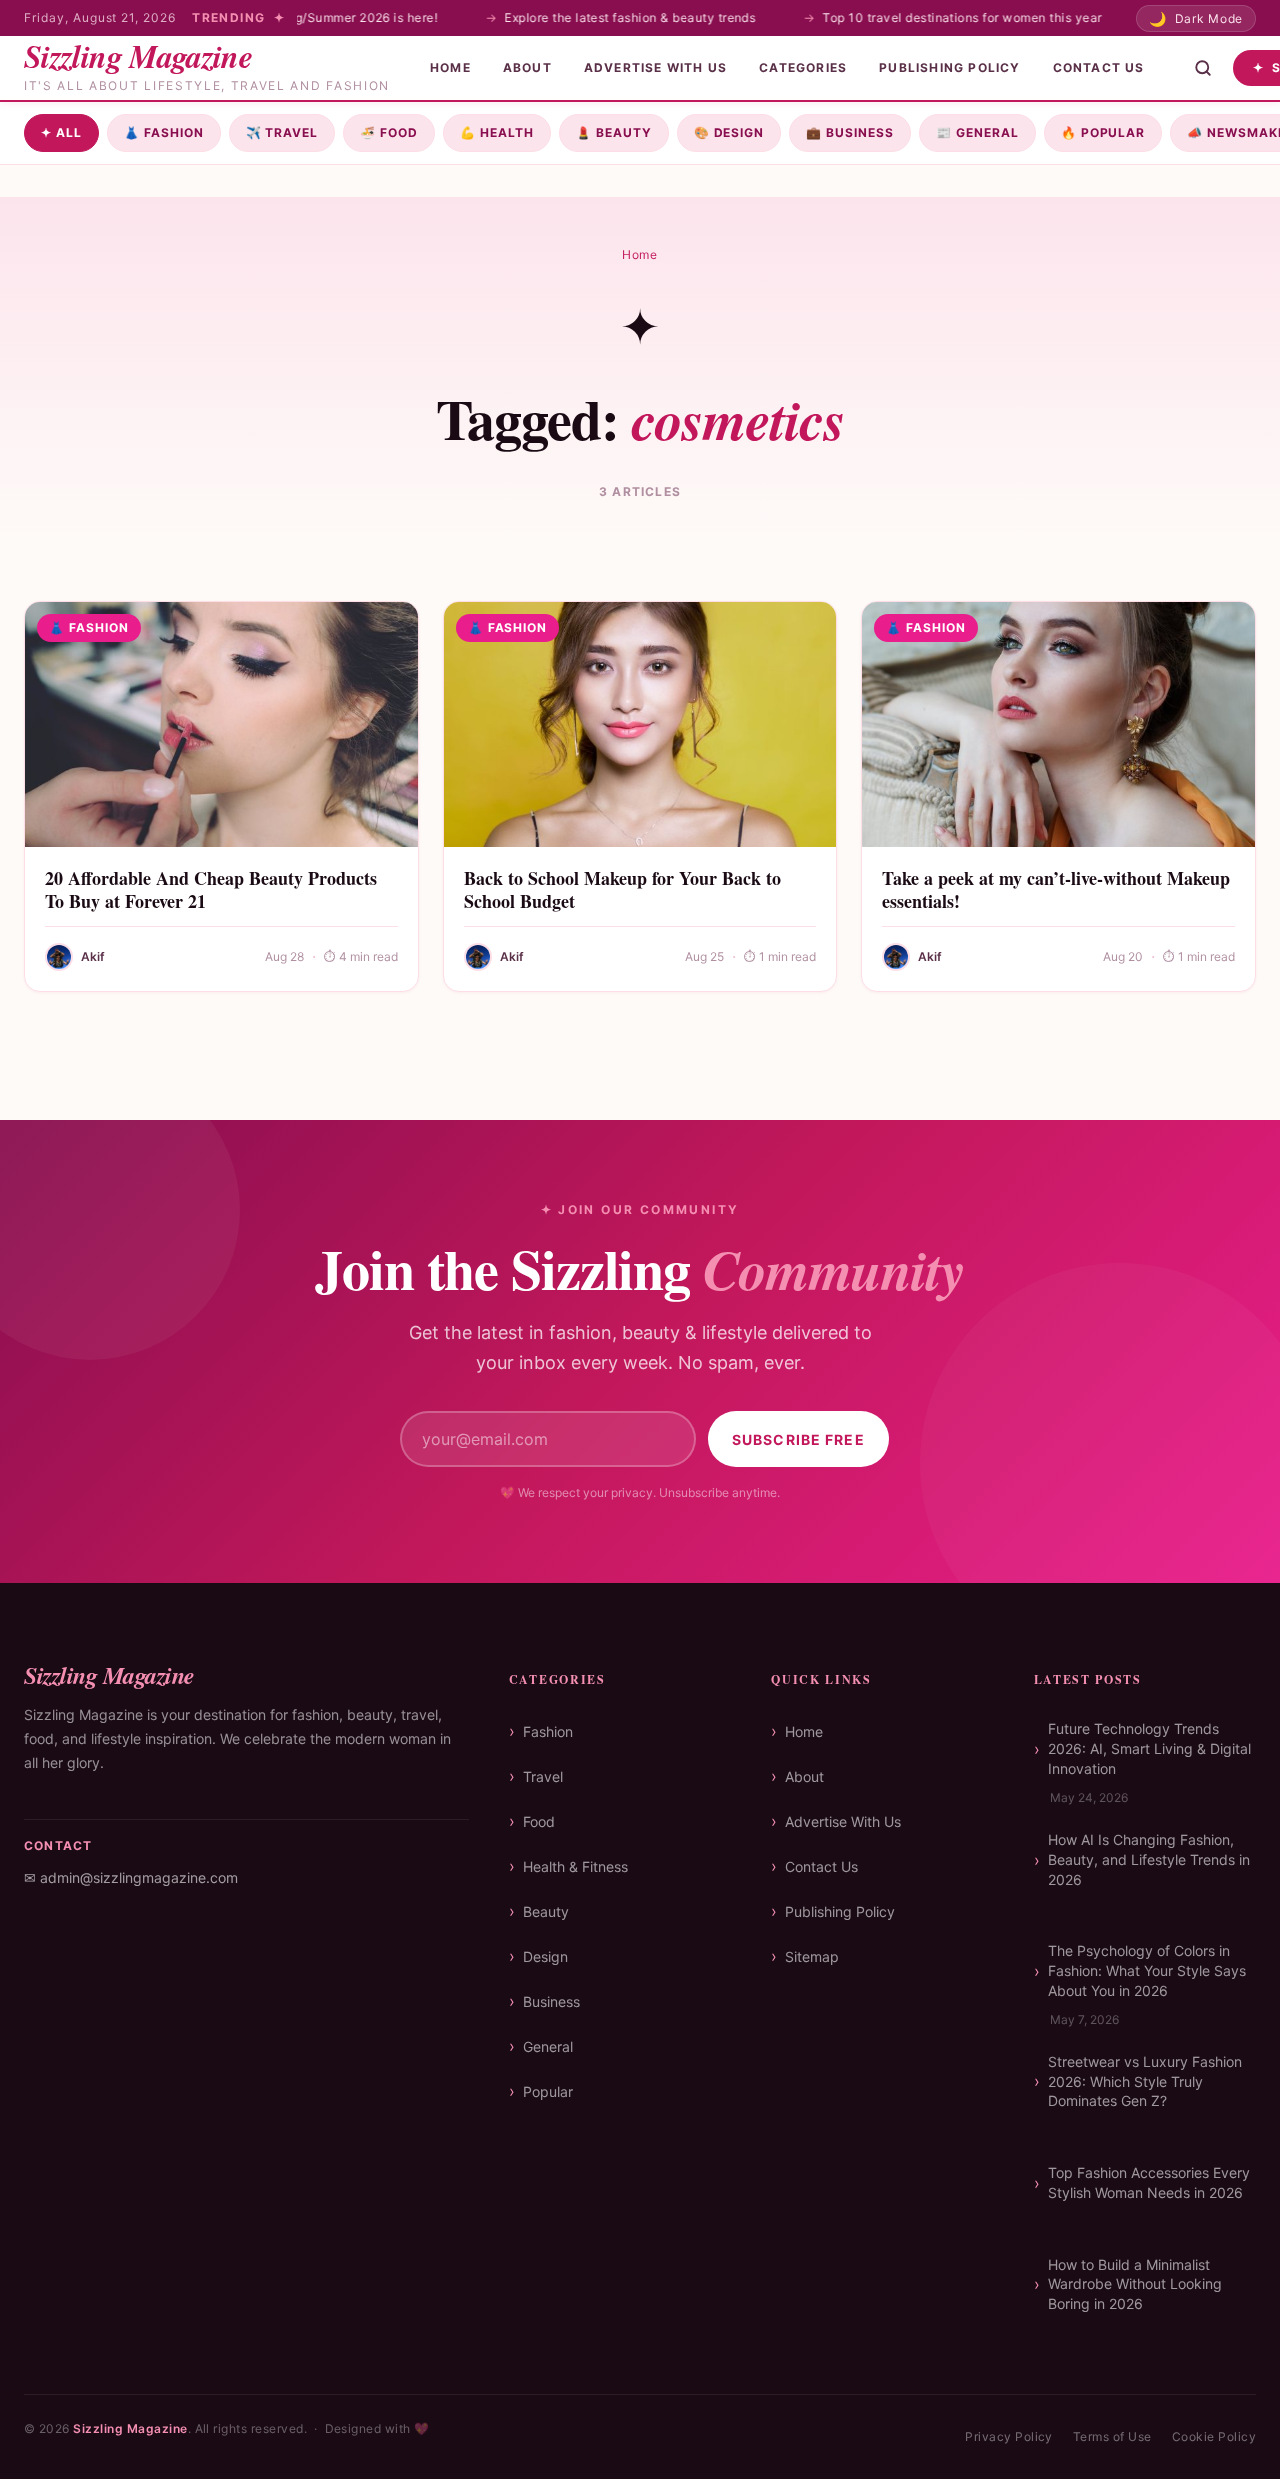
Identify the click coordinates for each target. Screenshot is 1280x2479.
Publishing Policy (949, 67)
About (527, 67)
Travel (282, 132)
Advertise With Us (843, 1821)
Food (389, 132)
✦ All (61, 132)
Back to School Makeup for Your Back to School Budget (622, 889)
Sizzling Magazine (130, 2428)
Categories (803, 67)
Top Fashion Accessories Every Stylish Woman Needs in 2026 (1149, 2182)
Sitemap (812, 1956)
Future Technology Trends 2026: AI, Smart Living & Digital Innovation (1149, 1748)
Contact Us (1099, 67)
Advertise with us (655, 67)
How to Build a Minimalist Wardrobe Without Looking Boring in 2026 (1135, 2284)
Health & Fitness (575, 1866)
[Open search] (1203, 68)
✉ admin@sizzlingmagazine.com (131, 1877)
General (977, 132)
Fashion (164, 132)
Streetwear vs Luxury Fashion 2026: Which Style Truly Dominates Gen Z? (1145, 2081)
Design (729, 132)
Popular (1103, 132)
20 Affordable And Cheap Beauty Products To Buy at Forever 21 (211, 889)
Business (850, 132)
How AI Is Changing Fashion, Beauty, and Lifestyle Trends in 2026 (1149, 1859)
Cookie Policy (1214, 2436)
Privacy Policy (1009, 2436)
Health (497, 132)
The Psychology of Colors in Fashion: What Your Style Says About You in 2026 (1147, 1970)
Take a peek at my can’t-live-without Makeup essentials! (1056, 889)
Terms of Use (1112, 2436)
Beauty (614, 132)
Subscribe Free (798, 1439)
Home (450, 67)
